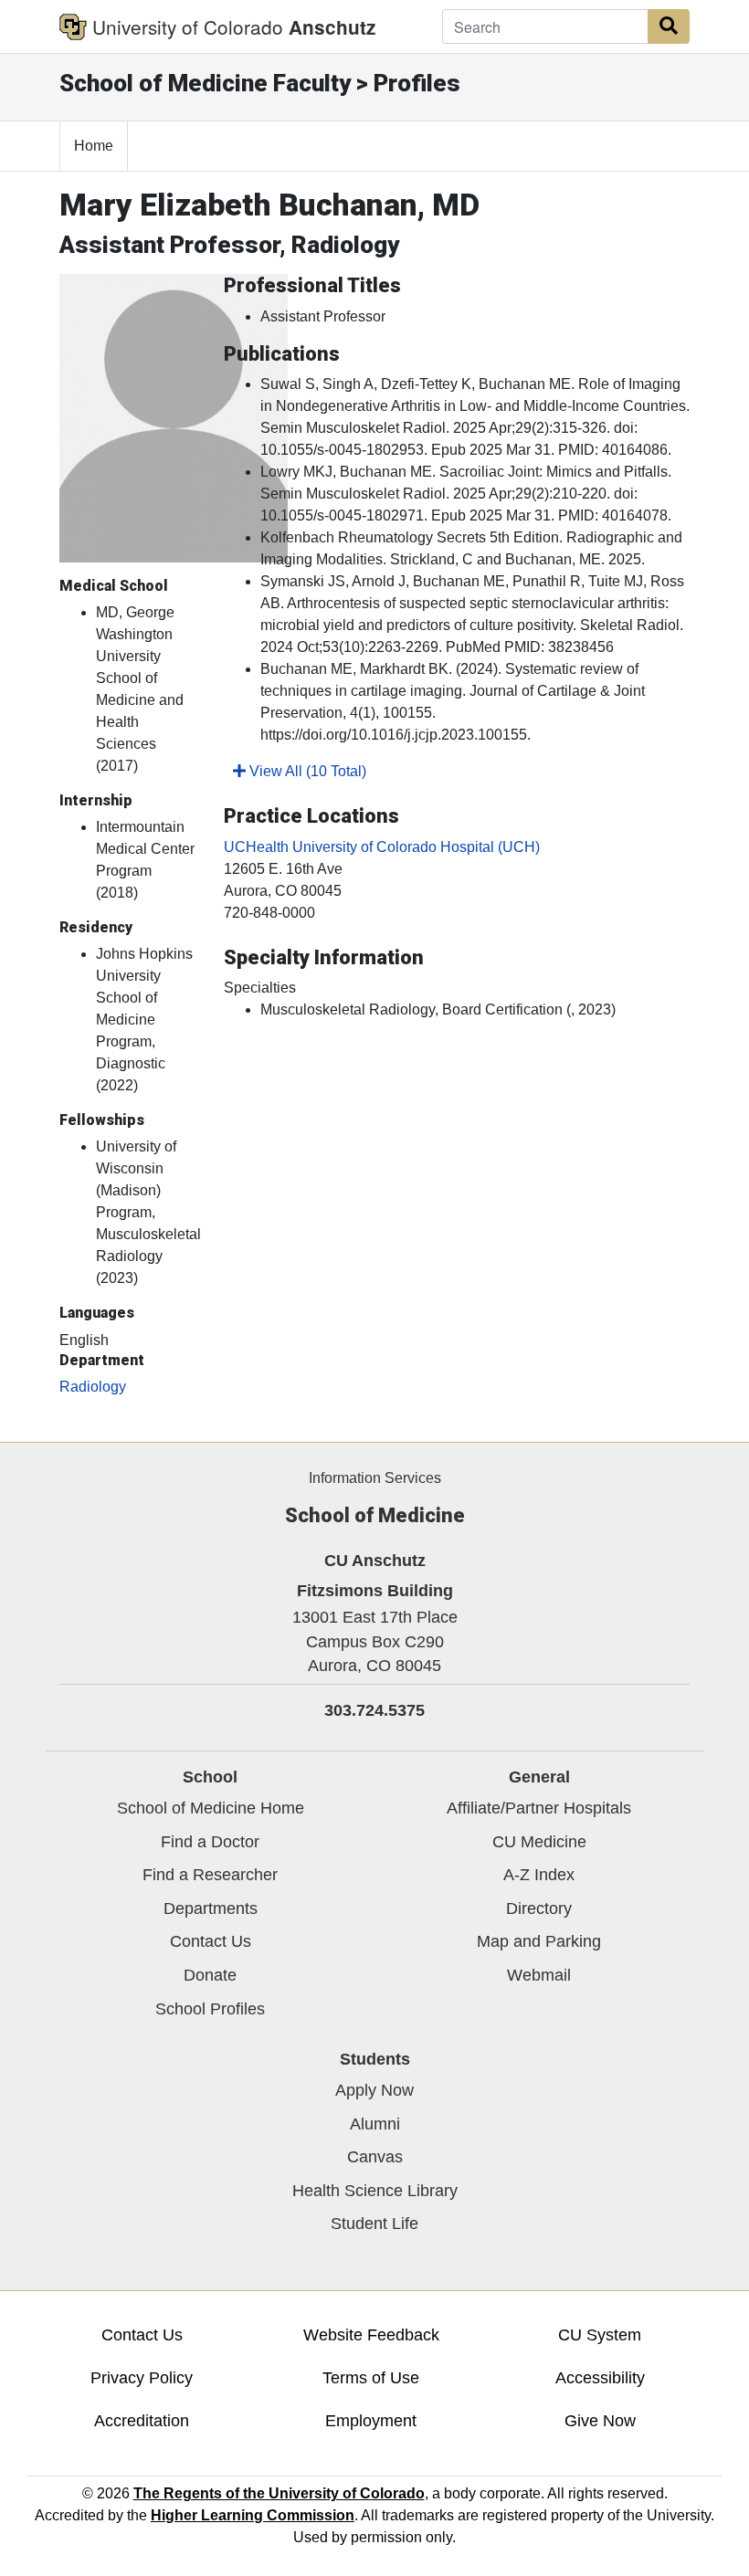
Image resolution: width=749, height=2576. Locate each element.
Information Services (375, 1478)
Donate (210, 1975)
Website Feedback (371, 2335)
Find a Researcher (210, 1875)
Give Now (600, 2421)
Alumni (375, 2124)
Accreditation (142, 2421)
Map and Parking (539, 1941)
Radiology (93, 1387)
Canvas (375, 2157)
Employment (371, 2421)
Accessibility (600, 2378)
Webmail (539, 1975)
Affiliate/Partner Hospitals (539, 1808)
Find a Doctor (210, 1842)
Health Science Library (375, 2191)
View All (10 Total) (306, 771)
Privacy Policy (142, 2378)
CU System (600, 2335)
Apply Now (374, 2090)
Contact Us (211, 1941)
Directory (539, 1908)
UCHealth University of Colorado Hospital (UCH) (382, 847)
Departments (211, 1908)
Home (94, 146)
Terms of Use (371, 2378)
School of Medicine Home (211, 1808)
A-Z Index (539, 1875)
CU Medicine (539, 1842)
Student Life (374, 2224)
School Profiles (210, 2009)
